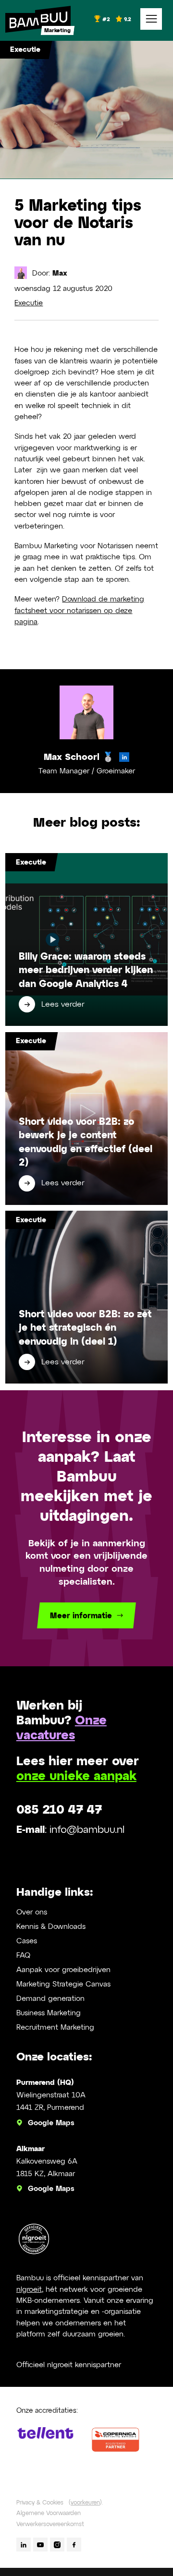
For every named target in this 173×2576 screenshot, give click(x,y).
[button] (151, 19)
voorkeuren (85, 2503)
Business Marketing (49, 2013)
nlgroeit (29, 2290)
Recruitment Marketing (55, 2028)
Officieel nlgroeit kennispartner (69, 2365)
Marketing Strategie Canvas (63, 1984)
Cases (27, 1941)
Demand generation (50, 1999)
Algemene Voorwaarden (49, 2513)
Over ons (32, 1912)
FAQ (23, 1956)
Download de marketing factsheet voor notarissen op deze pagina (79, 611)
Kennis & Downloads (51, 1927)
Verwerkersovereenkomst (50, 2524)
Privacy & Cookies (40, 2503)
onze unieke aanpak (76, 1777)
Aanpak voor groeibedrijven (63, 1970)
